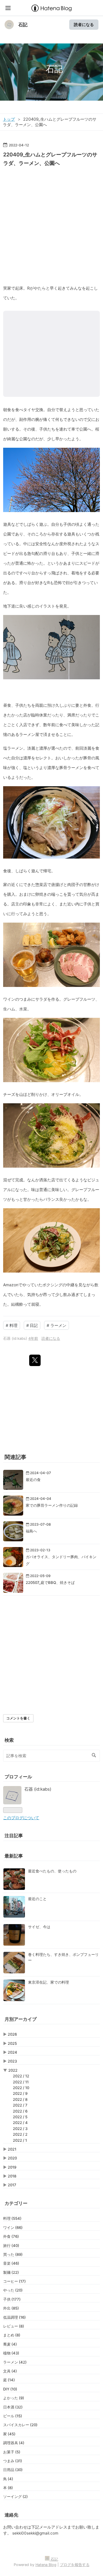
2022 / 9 (20, 2093)
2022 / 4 (20, 2123)
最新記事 (14, 1856)
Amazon (11, 1285)
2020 (12, 2158)
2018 (12, 2176)
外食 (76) (11, 2236)
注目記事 (14, 1836)
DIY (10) (10, 2389)
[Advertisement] (51, 223)
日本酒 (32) (13, 2407)
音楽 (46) (11, 2263)
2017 (12, 2185)
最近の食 (33, 1480)
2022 (13, 2070)
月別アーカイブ (21, 2019)
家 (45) (9, 2434)
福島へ (31, 1531)
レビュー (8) (14, 2326)
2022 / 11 (21, 2082)
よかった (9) (14, 2398)
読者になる (84, 24)
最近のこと (37, 1899)
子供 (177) (12, 2299)
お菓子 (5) (12, 2452)
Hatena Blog (46, 2565)
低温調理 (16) (14, 2317)
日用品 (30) (13, 2470)
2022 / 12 (21, 2076)
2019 (12, 2167)
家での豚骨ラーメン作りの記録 (52, 1505)
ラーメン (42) (15, 2362)
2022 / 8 (20, 2099)
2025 (12, 2043)
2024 (12, 2052)
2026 (12, 2034)
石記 (23, 25)
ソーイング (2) (15, 2497)
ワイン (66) (13, 2227)
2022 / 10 (21, 2088)
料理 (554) (12, 2218)
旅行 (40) (11, 2245)
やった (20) (13, 2290)
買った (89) (13, 2254)
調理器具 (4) (14, 2443)
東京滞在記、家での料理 (48, 1982)
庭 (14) (9, 2380)
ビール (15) (13, 2416)
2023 (12, 2061)
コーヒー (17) (14, 2281)
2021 (12, 2149)
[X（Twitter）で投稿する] (35, 1360)
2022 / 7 (20, 2105)
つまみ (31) (13, 2461)
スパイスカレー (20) (20, 2425)
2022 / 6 (20, 2111)
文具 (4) (10, 2371)
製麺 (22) (11, 2272)
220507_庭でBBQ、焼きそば (50, 1582)
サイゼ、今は (39, 1927)
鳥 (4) (8, 2479)
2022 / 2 (20, 2134)
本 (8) (8, 2488)
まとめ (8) (12, 2335)
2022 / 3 (20, 2129)
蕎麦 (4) (10, 2344)
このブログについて (21, 1818)
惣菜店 (41, 884)
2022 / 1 (20, 2140)
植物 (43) (11, 2353)
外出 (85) (11, 2308)
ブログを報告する (75, 2565)
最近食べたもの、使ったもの (52, 1871)
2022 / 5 (20, 2117)
